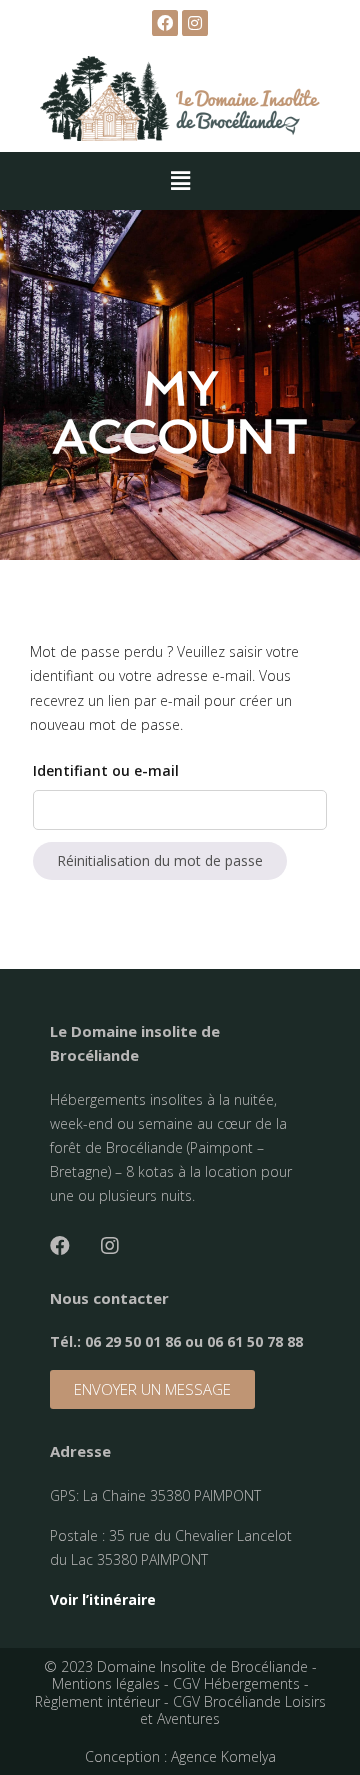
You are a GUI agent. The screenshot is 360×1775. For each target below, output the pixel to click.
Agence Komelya (223, 1756)
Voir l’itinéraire (103, 1599)
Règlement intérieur (97, 1701)
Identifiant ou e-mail (106, 770)
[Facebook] (60, 1246)
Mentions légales (106, 1683)
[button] (152, 1389)
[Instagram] (195, 23)
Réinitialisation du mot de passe (160, 860)
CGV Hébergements (236, 1683)
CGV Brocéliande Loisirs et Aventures (233, 1710)
